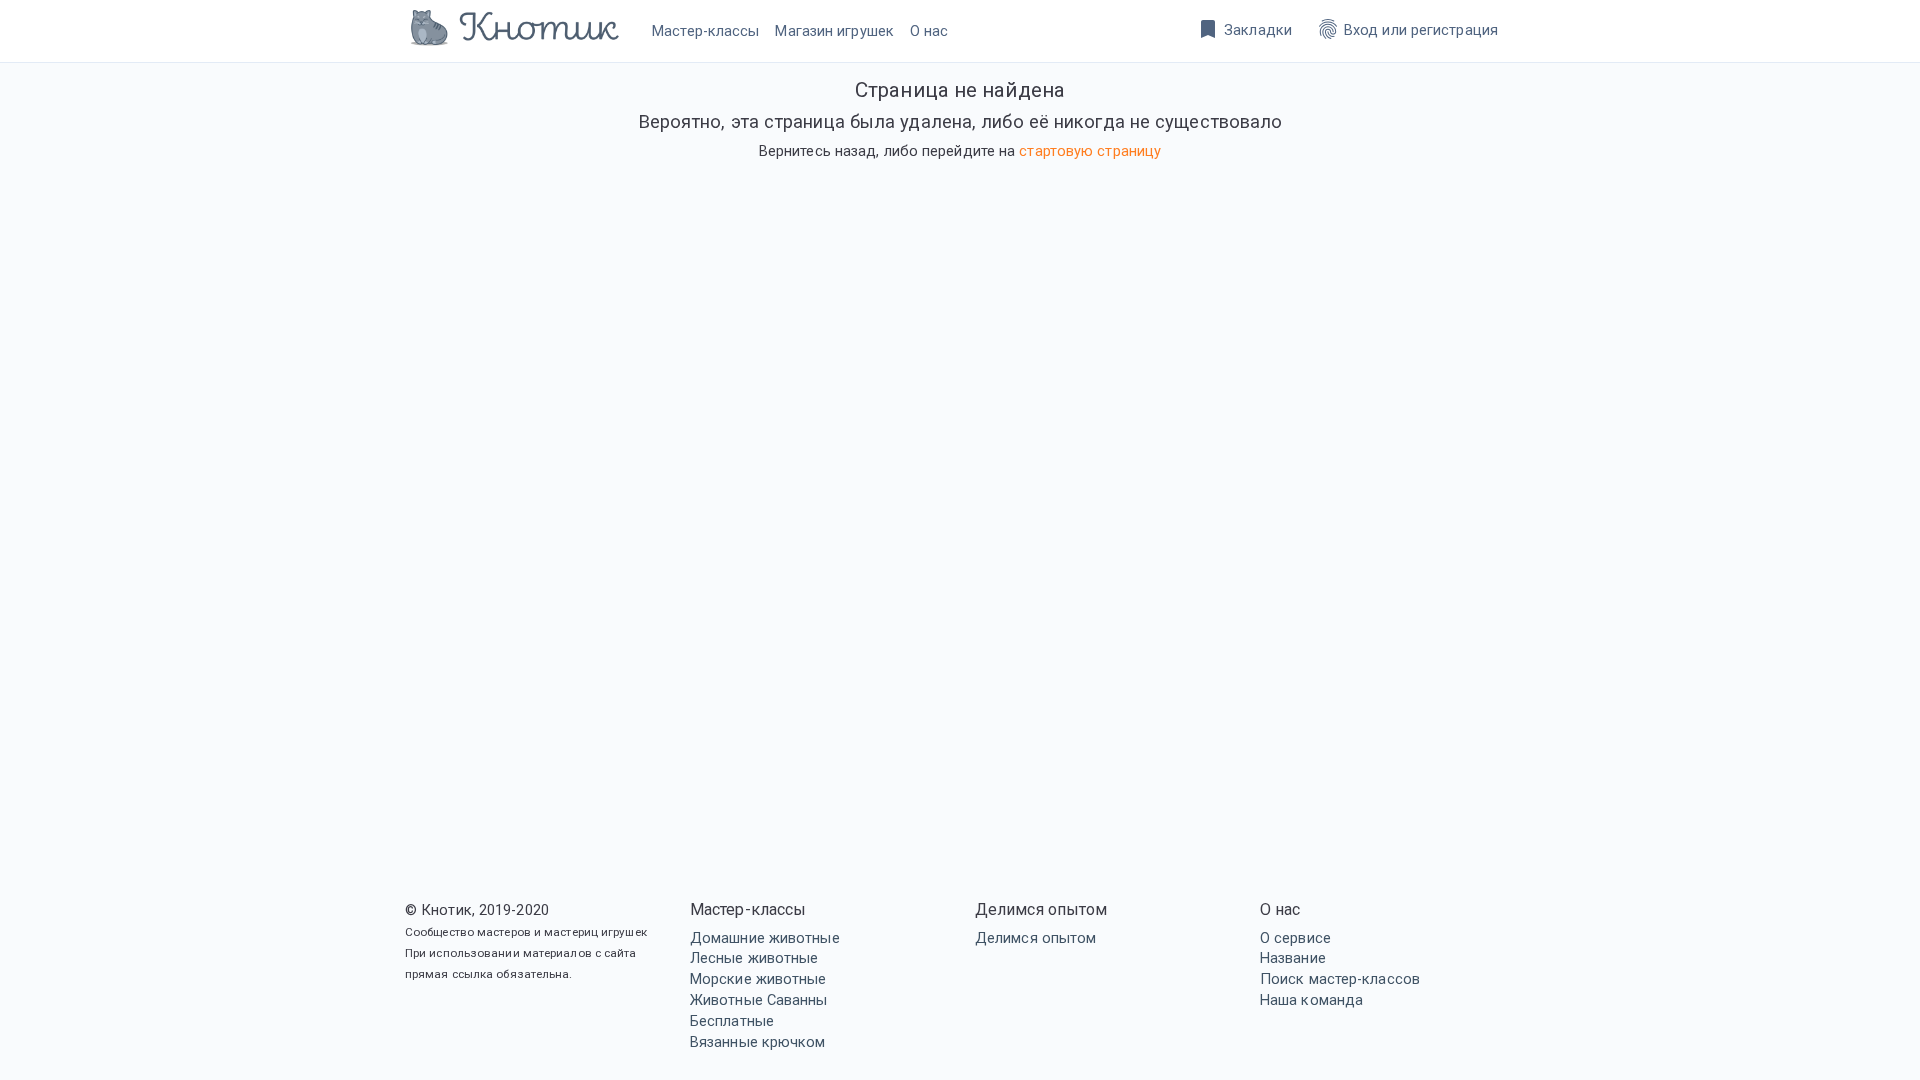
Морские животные (758, 979)
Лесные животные (754, 958)
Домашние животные (765, 938)
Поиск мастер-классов (1340, 979)
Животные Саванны (759, 1000)
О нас (929, 31)
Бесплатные (732, 1021)
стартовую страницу (1090, 151)
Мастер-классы (705, 31)
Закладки (1244, 29)
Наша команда (1311, 1000)
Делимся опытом (1035, 938)
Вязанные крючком (758, 1042)
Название (1293, 958)
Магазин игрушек (834, 31)
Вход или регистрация (1407, 29)
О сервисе (1295, 938)
